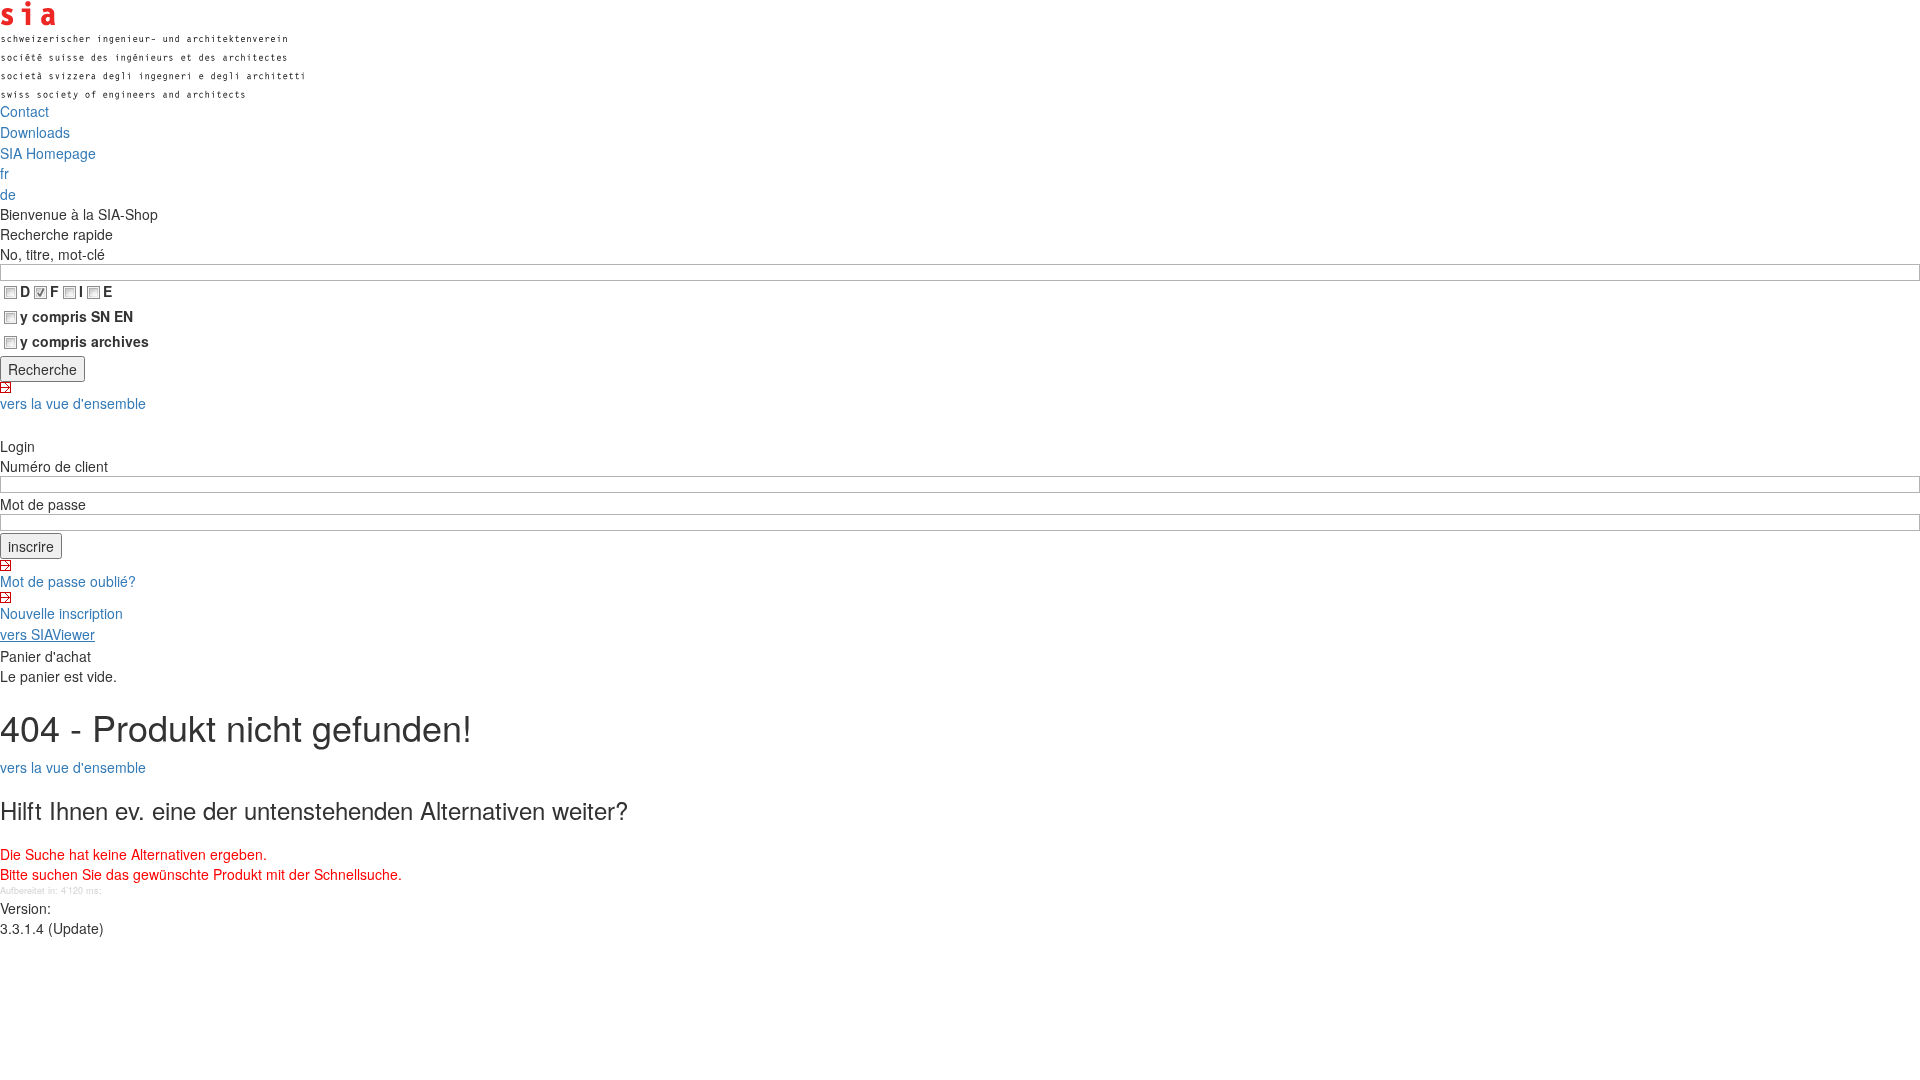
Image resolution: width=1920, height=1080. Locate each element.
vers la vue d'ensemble (73, 403)
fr (4, 173)
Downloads (35, 132)
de (8, 194)
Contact (24, 111)
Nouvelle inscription (61, 613)
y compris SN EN (76, 316)
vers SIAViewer (47, 634)
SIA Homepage (48, 153)
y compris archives (84, 341)
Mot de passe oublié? (68, 581)
